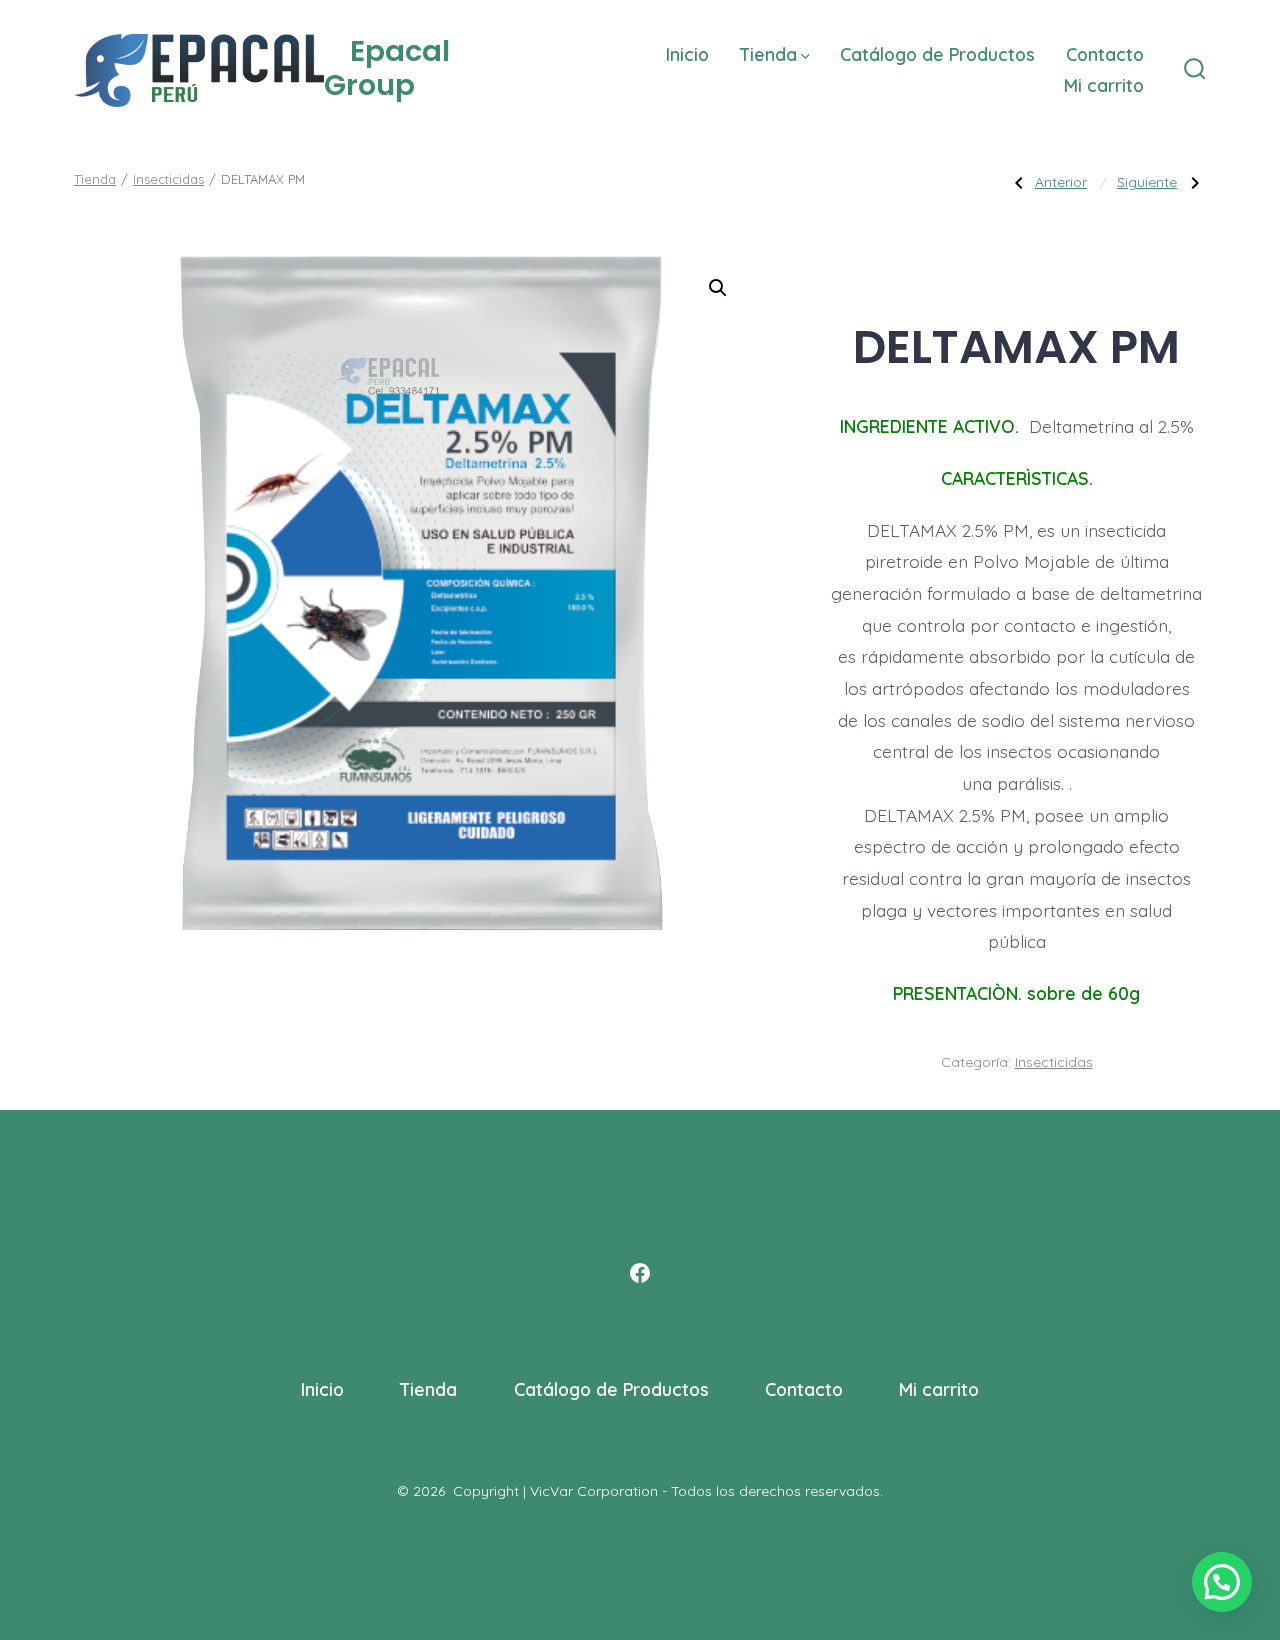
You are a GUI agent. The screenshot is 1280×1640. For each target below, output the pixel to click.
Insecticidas (168, 179)
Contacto (1105, 54)
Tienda (768, 54)
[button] (718, 288)
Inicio (687, 54)
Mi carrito (1104, 85)
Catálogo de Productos (937, 54)
